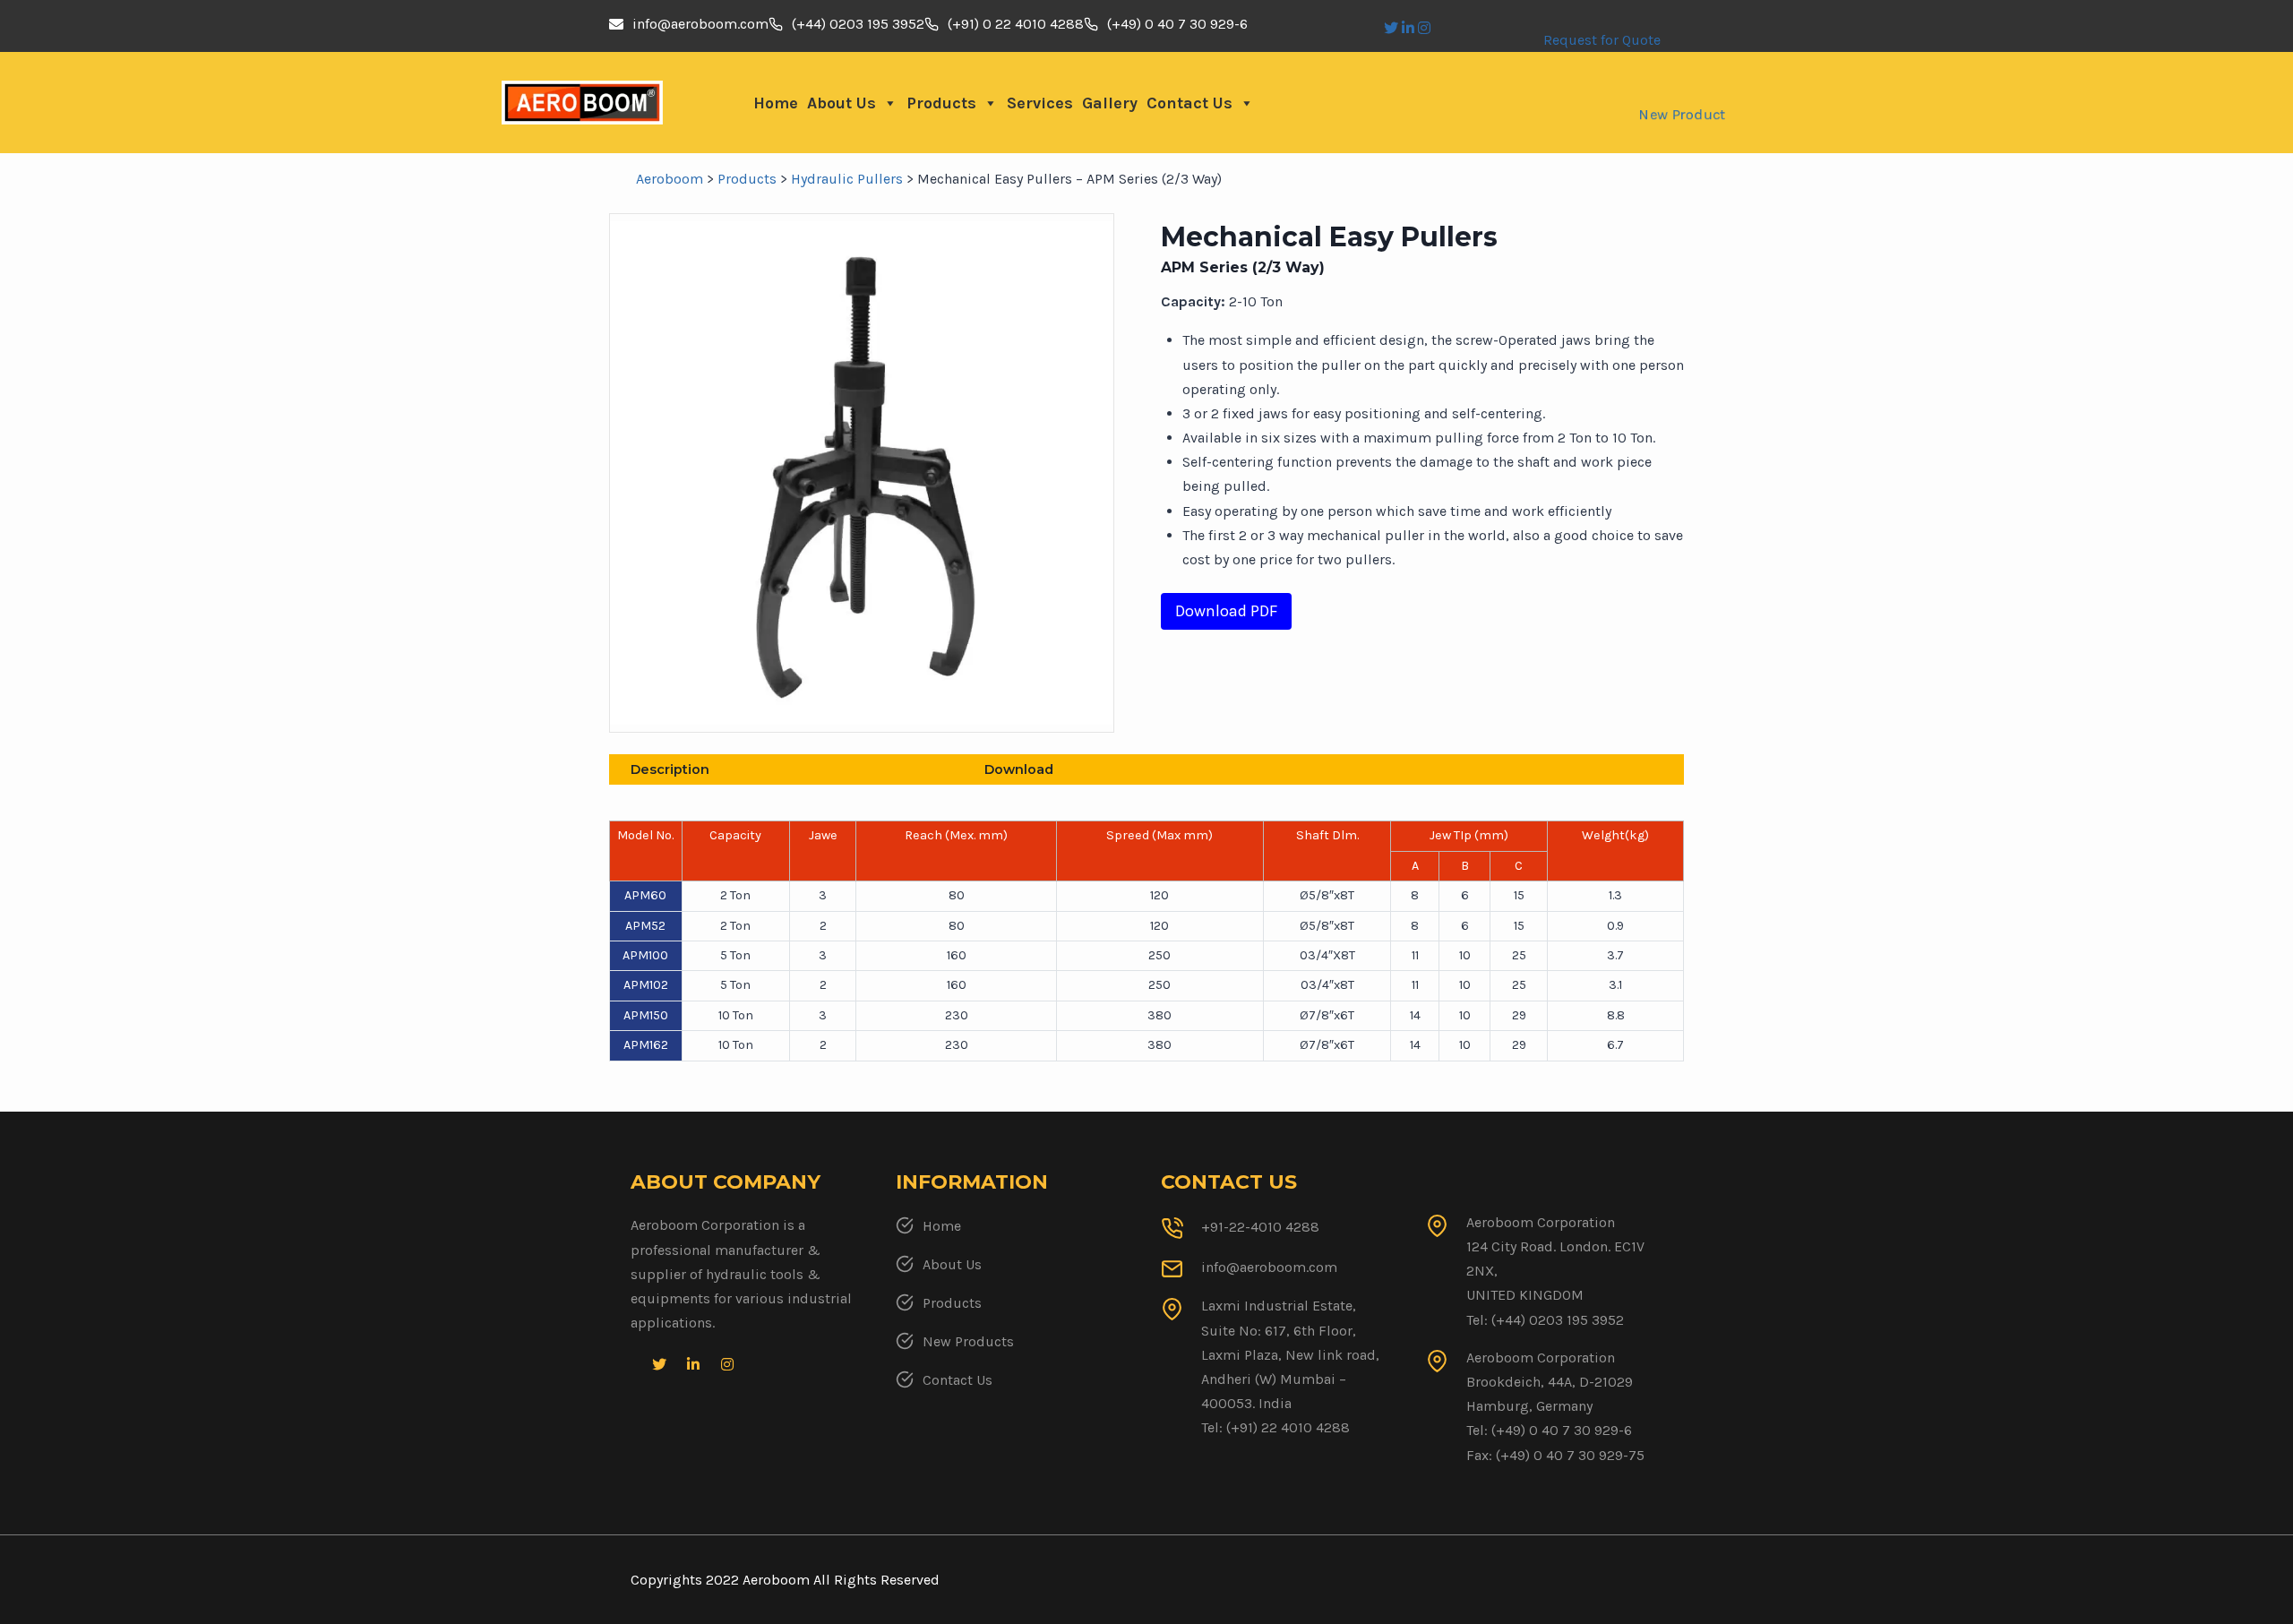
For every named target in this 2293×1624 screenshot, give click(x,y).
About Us (842, 103)
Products (941, 103)
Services (1040, 103)
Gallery (1110, 103)
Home (776, 103)
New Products (968, 1341)
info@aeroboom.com (700, 24)
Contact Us (1189, 103)
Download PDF (1226, 611)
